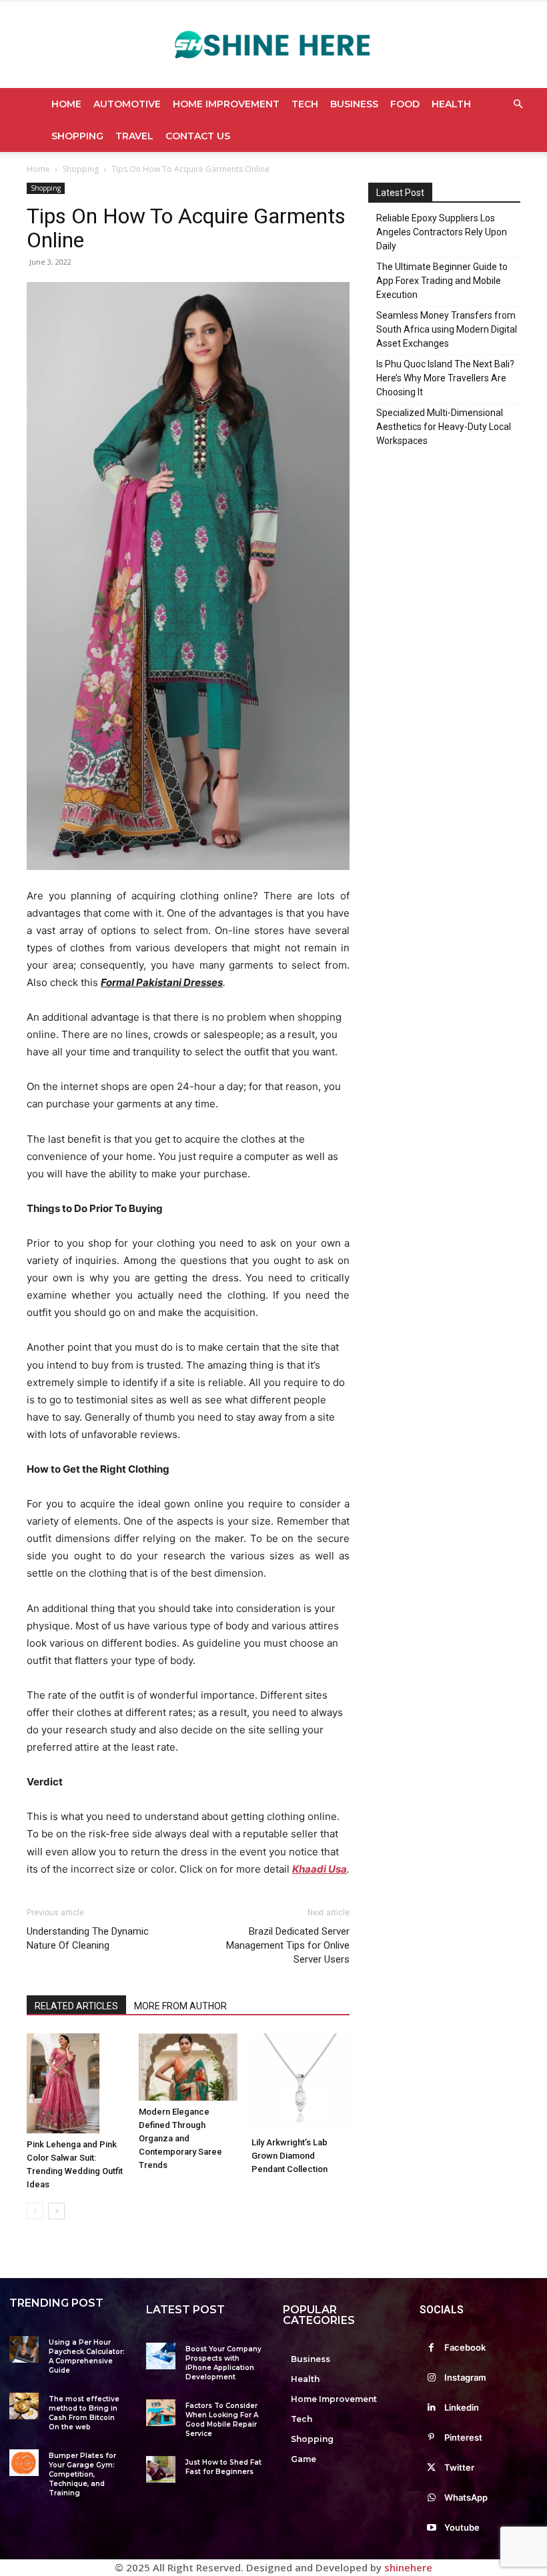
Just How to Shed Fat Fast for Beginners (223, 2467)
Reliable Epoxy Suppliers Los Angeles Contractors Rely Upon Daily (442, 232)
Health (451, 104)
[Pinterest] (431, 2438)
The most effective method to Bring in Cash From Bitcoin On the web (84, 2413)
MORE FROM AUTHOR (180, 2006)
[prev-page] (35, 2211)
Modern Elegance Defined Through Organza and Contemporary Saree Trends (180, 2138)
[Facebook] (431, 2348)
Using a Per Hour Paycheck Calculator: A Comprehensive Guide (87, 2356)
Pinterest (463, 2437)
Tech (305, 104)
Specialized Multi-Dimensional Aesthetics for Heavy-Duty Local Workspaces (444, 427)
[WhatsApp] (431, 2498)
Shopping (77, 136)
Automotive (127, 104)
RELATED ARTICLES (76, 2006)
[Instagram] (431, 2378)
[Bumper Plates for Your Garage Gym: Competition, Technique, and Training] (24, 2463)
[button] (518, 104)
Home (66, 104)
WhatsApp (466, 2497)
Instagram (465, 2377)
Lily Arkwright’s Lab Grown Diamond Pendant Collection (290, 2156)
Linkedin (462, 2407)
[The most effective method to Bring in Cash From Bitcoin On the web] (24, 2406)
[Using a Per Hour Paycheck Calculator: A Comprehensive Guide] (24, 2349)
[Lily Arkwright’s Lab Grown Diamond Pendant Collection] (301, 2082)
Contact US (198, 136)
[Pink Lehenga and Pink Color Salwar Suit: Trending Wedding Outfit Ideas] (76, 2083)
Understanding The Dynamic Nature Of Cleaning (88, 1938)
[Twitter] (431, 2468)
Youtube (462, 2527)
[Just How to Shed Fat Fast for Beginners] (161, 2469)
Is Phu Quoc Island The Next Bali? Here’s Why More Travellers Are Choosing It (445, 378)
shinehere (408, 2567)
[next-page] (56, 2211)
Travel (134, 136)
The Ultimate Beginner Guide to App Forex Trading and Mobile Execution (442, 281)
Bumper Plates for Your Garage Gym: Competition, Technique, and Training (82, 2474)
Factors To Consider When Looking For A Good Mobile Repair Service (222, 2420)
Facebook (465, 2347)
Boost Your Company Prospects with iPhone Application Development (223, 2363)
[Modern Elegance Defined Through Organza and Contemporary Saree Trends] (188, 2067)
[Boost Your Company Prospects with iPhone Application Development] (161, 2356)
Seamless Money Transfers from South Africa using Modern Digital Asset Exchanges (447, 329)
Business (354, 104)
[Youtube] (431, 2528)
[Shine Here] (273, 45)
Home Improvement (226, 104)
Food (405, 104)
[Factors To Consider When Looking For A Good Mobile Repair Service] (161, 2413)
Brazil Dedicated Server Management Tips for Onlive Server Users (288, 1945)
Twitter (459, 2467)
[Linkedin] (431, 2408)
